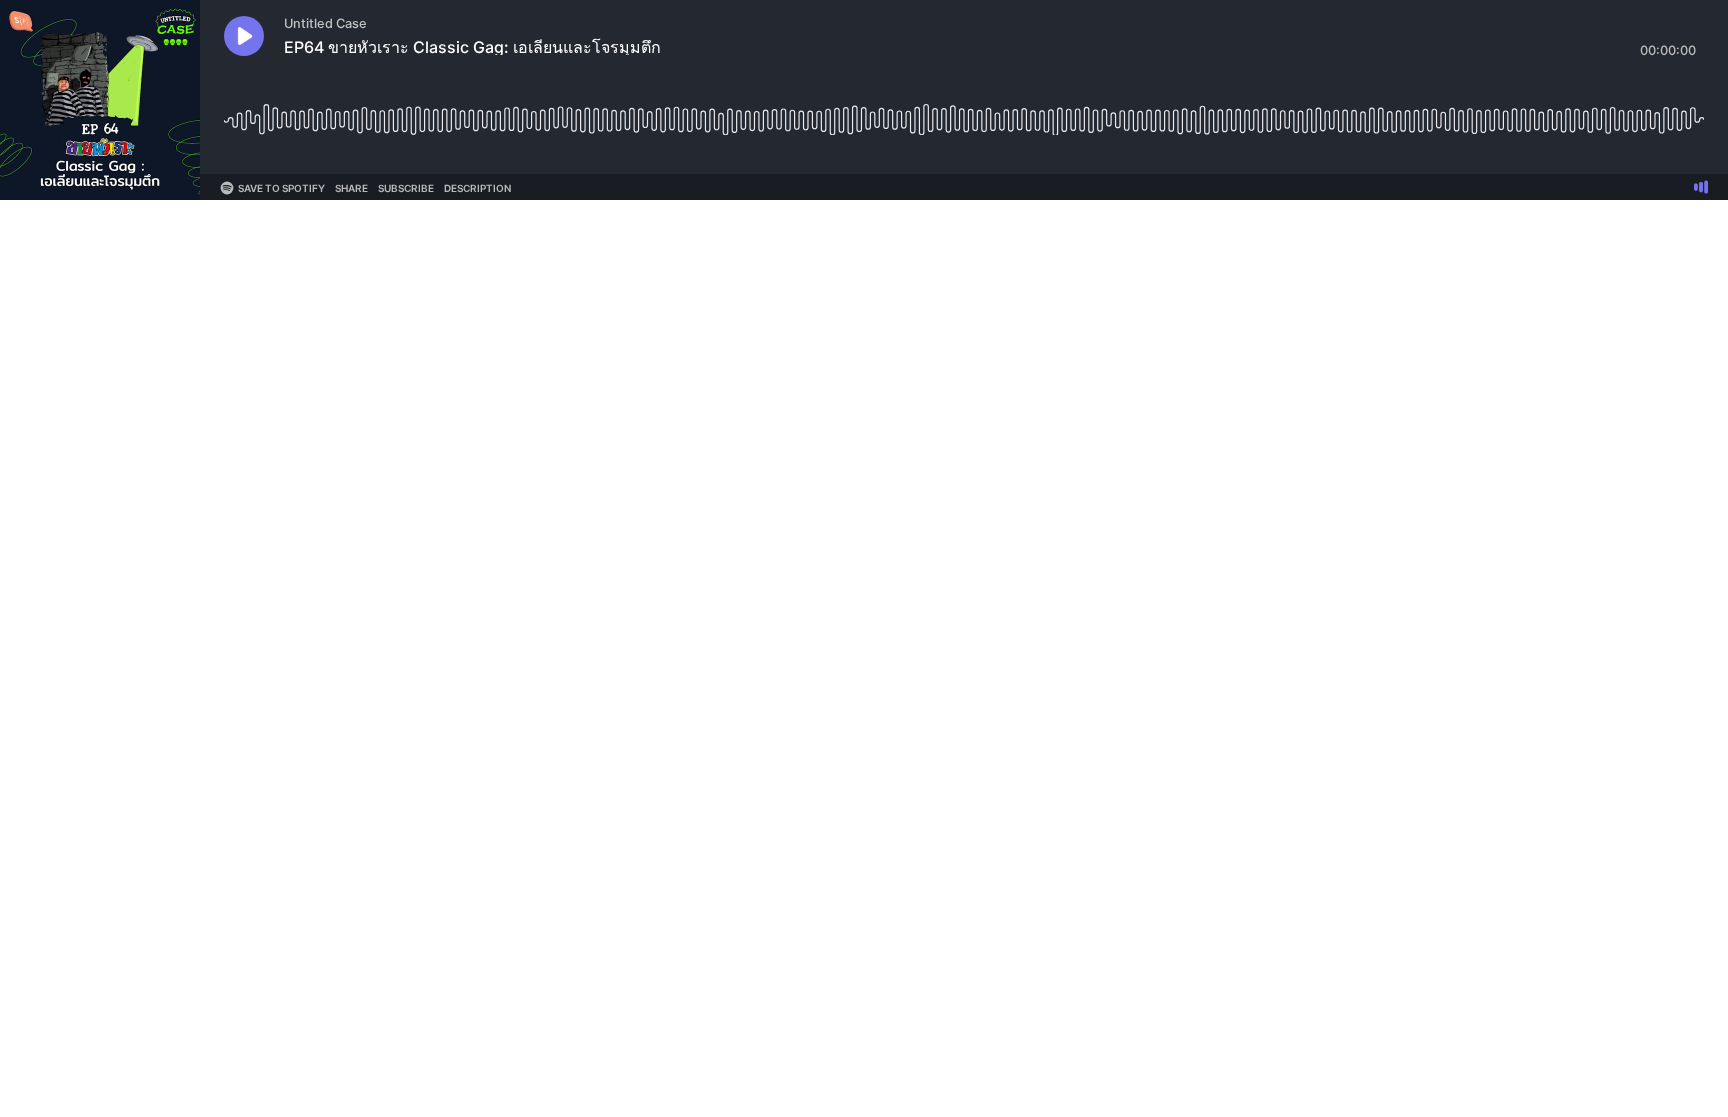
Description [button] (477, 188)
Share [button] (351, 188)
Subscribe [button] (406, 188)
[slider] (964, 112)
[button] (244, 36)
